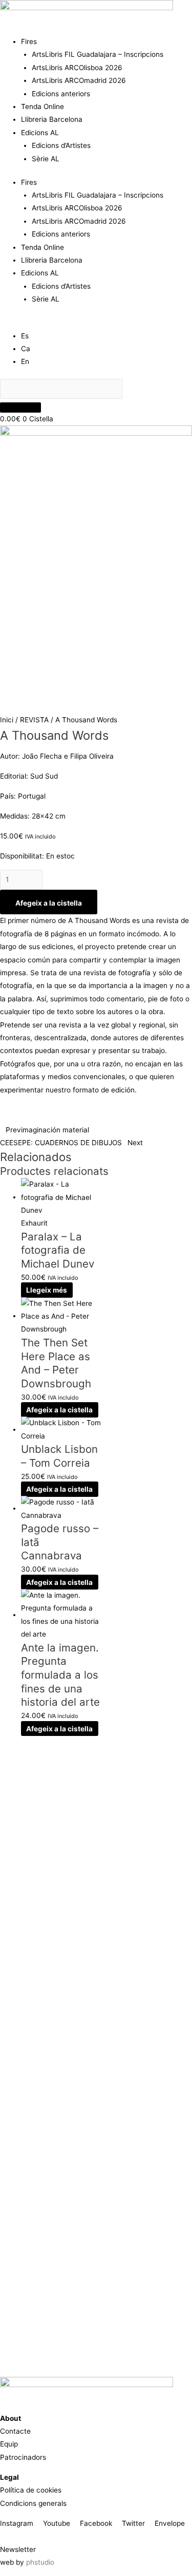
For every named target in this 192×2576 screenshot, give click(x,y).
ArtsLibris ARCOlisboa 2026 (77, 68)
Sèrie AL (46, 159)
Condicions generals (33, 2503)
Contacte (15, 2431)
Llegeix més (47, 1290)
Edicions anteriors (61, 94)
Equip (9, 2444)
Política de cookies (31, 2490)
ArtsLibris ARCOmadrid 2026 (79, 80)
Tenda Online (42, 106)
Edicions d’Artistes (61, 145)
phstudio (40, 2562)
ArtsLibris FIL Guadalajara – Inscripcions (98, 54)
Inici (7, 720)
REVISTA (34, 720)
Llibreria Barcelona (52, 119)
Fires (29, 41)
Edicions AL (40, 133)
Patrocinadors (23, 2457)
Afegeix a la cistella (49, 903)
